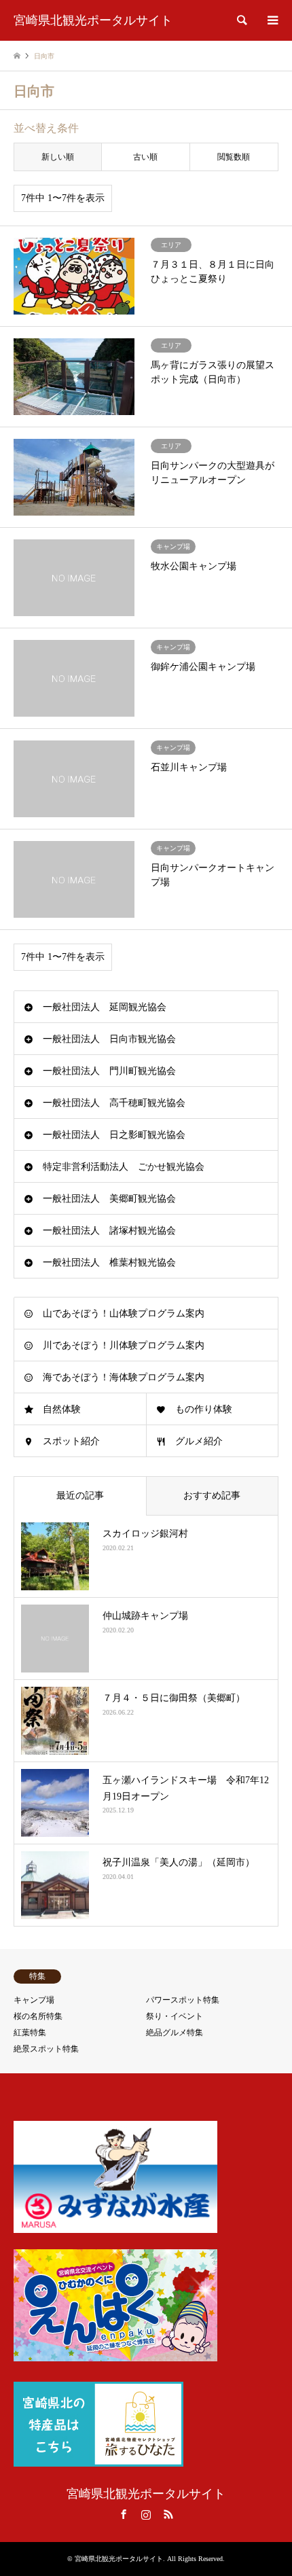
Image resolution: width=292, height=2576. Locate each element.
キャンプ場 (34, 2000)
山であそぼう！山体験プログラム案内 (124, 1313)
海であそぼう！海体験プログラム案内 (124, 1377)
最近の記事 (80, 1496)
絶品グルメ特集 (175, 2033)
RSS (168, 2514)
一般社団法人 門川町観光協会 (109, 1071)
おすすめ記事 (212, 1496)
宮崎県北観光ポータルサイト (146, 2494)
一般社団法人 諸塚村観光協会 (109, 1231)
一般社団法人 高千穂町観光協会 (114, 1103)
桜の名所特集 (38, 2016)
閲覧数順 (234, 157)
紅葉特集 (30, 2033)
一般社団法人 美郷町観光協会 (109, 1199)
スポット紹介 (71, 1441)
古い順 (145, 157)
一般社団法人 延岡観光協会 (105, 1007)
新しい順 (58, 157)
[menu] (272, 20)
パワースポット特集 (183, 2000)
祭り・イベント (175, 2016)
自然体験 (62, 1409)
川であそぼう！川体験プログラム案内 (124, 1345)
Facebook (124, 2514)
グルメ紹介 (199, 1441)
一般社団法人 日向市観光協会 (109, 1039)
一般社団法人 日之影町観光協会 (114, 1135)
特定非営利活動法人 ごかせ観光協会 (124, 1167)
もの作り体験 (204, 1409)
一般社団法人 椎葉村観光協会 (109, 1263)
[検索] (241, 20)
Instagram (146, 2514)
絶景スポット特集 (46, 2049)
